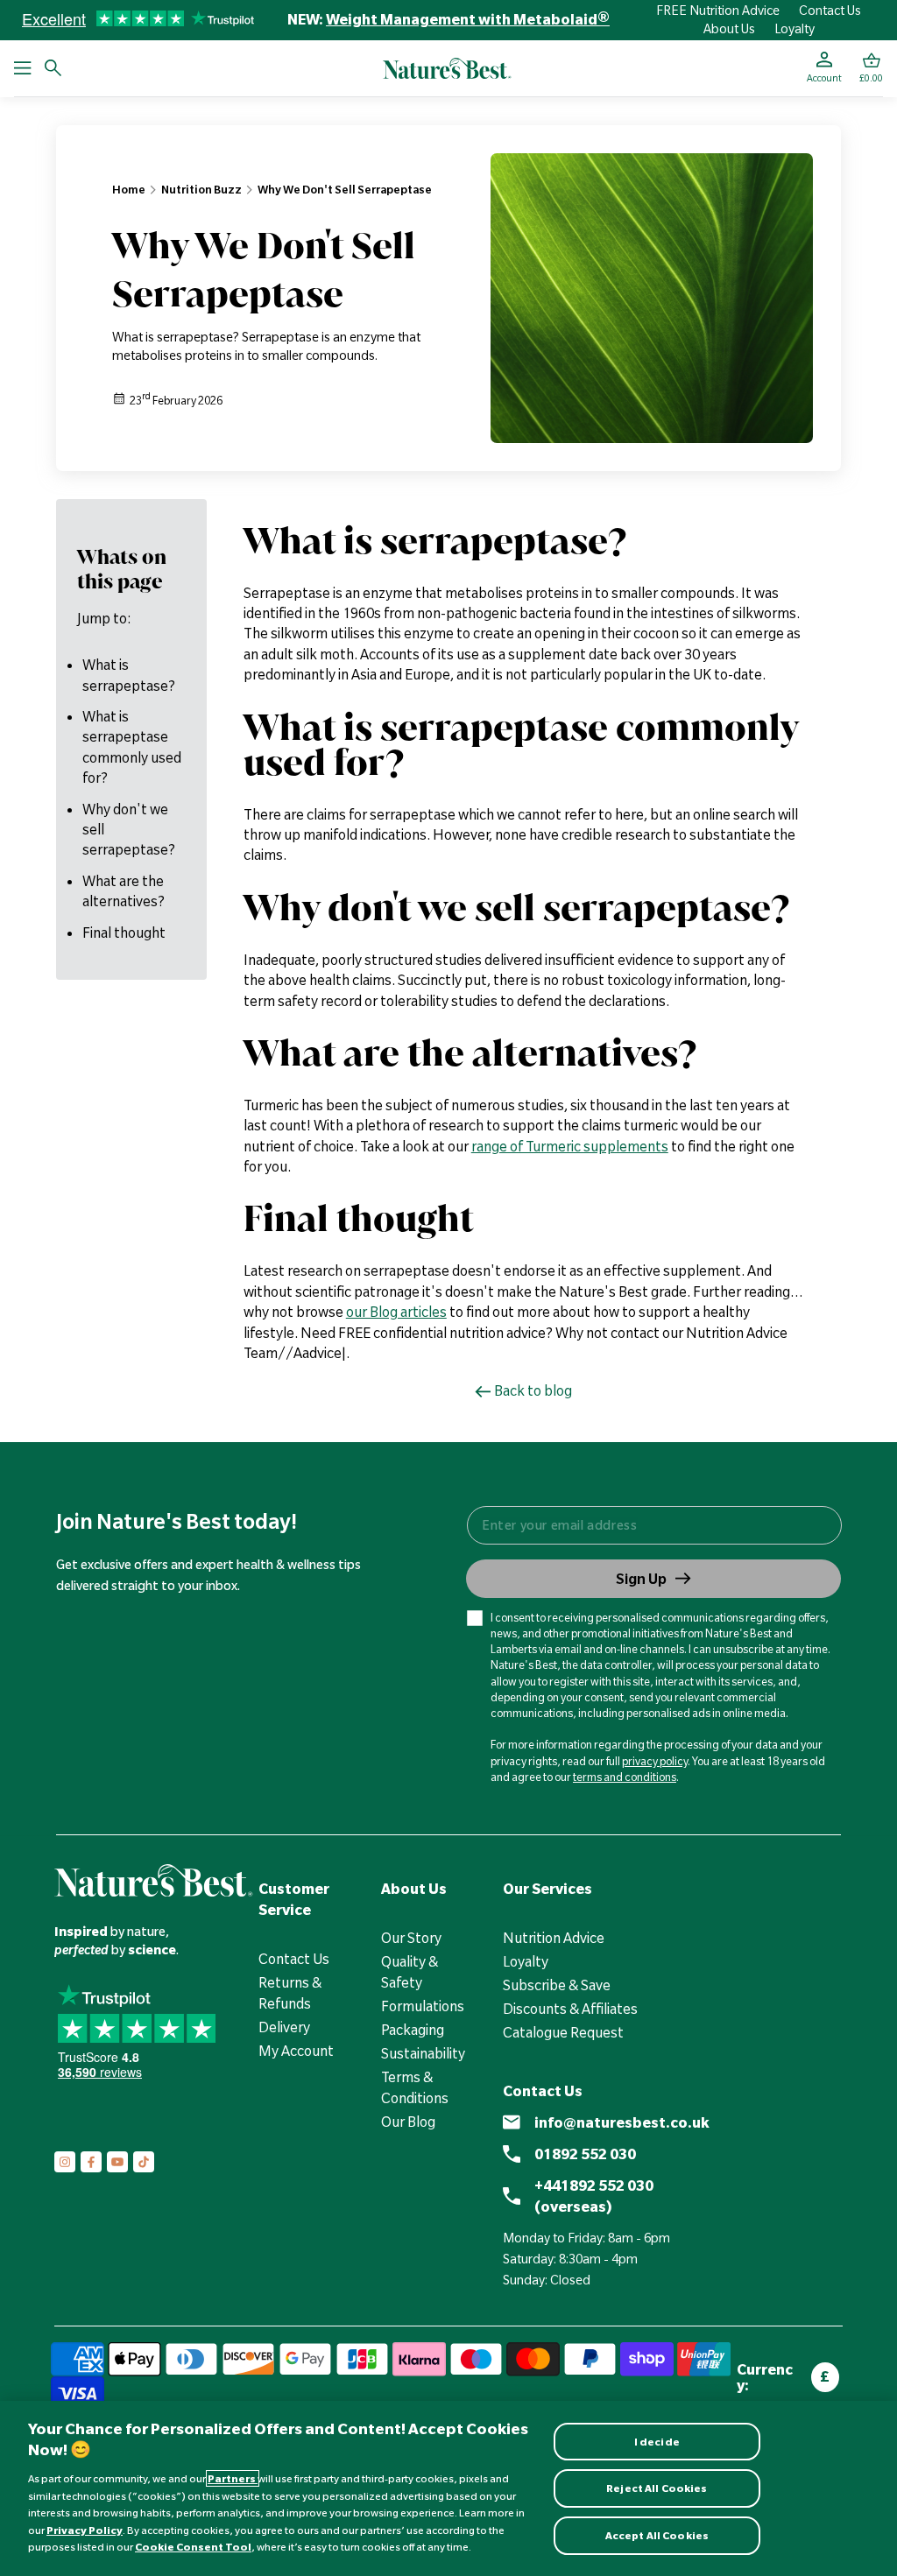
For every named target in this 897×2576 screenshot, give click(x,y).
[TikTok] (144, 2162)
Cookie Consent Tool (193, 2547)
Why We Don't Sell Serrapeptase (345, 189)
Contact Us (830, 11)
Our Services (547, 1889)
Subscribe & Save (557, 1985)
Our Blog (408, 2122)
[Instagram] (65, 2162)
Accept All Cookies (657, 2535)
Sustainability (423, 2053)
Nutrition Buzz (201, 189)
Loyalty (795, 29)
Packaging (413, 2030)
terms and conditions (625, 1777)
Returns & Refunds (290, 1993)
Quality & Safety (410, 1972)
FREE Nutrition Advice (718, 11)
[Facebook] (91, 2162)
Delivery (284, 2027)
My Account (296, 2051)
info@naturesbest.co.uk (622, 2122)
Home (129, 189)
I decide (657, 2442)
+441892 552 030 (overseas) (594, 2196)
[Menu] (23, 68)
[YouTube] (117, 2162)
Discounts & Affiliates (570, 2009)
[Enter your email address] (653, 1525)
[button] (871, 68)
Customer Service (294, 1899)
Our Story (411, 1938)
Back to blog (533, 1390)
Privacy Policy (85, 2530)
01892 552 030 (585, 2154)
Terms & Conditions (415, 2087)
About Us (729, 29)
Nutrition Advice (554, 1938)
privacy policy (655, 1761)
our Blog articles (396, 1312)
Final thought (124, 933)
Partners (233, 2478)
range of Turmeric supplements (570, 1146)
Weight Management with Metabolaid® (468, 19)
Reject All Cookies (657, 2488)
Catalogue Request (563, 2032)
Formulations (423, 2006)
